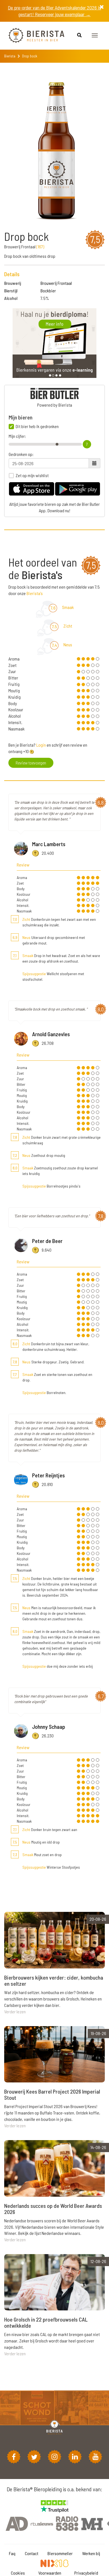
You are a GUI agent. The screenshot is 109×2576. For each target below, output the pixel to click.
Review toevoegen (31, 763)
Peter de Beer (47, 1241)
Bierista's (35, 593)
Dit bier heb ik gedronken (37, 426)
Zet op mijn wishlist (32, 475)
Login (41, 745)
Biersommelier (60, 2553)
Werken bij (91, 2553)
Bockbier (48, 291)
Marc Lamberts (49, 844)
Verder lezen (15, 2011)
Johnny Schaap (49, 1727)
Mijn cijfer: (17, 436)
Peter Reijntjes (48, 1475)
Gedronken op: (21, 454)
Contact (32, 2553)
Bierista (10, 56)
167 (40, 247)
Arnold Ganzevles (51, 1034)
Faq (12, 2553)
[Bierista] (32, 36)
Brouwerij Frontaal (56, 283)
